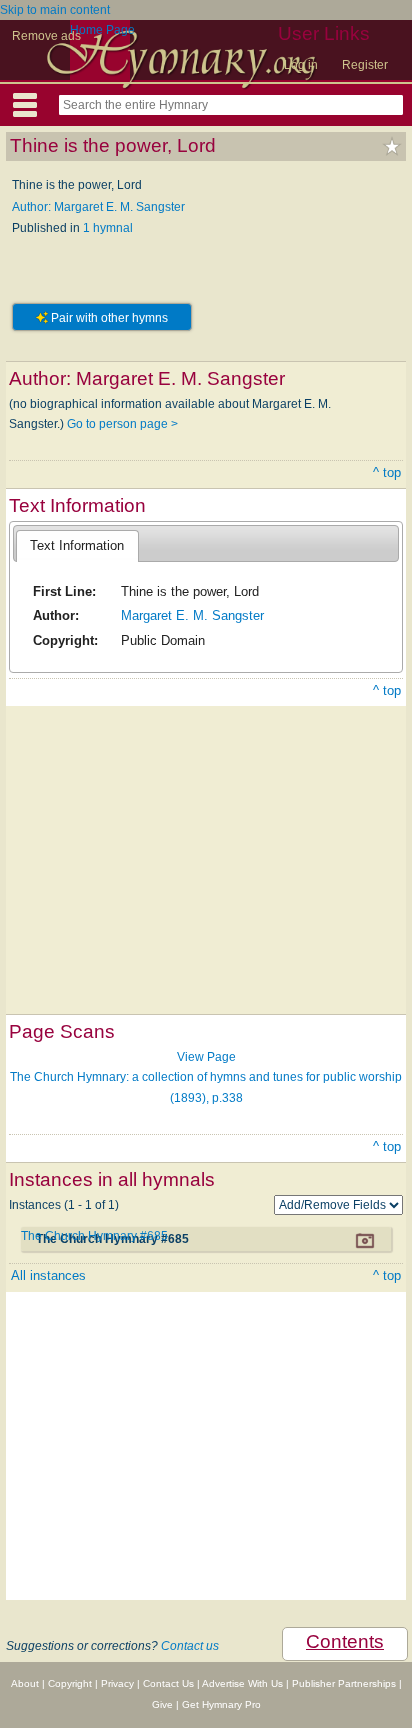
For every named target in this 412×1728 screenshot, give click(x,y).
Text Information (77, 545)
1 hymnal (108, 228)
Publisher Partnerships (344, 1683)
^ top (387, 472)
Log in (301, 65)
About (25, 1683)
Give (162, 1704)
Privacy (117, 1683)
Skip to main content (55, 10)
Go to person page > (122, 424)
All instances (48, 1275)
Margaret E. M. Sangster (192, 615)
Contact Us (168, 1683)
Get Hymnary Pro (221, 1704)
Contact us (190, 1646)
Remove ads (46, 36)
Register (365, 65)
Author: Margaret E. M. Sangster (98, 207)
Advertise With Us (242, 1683)
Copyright (70, 1683)
